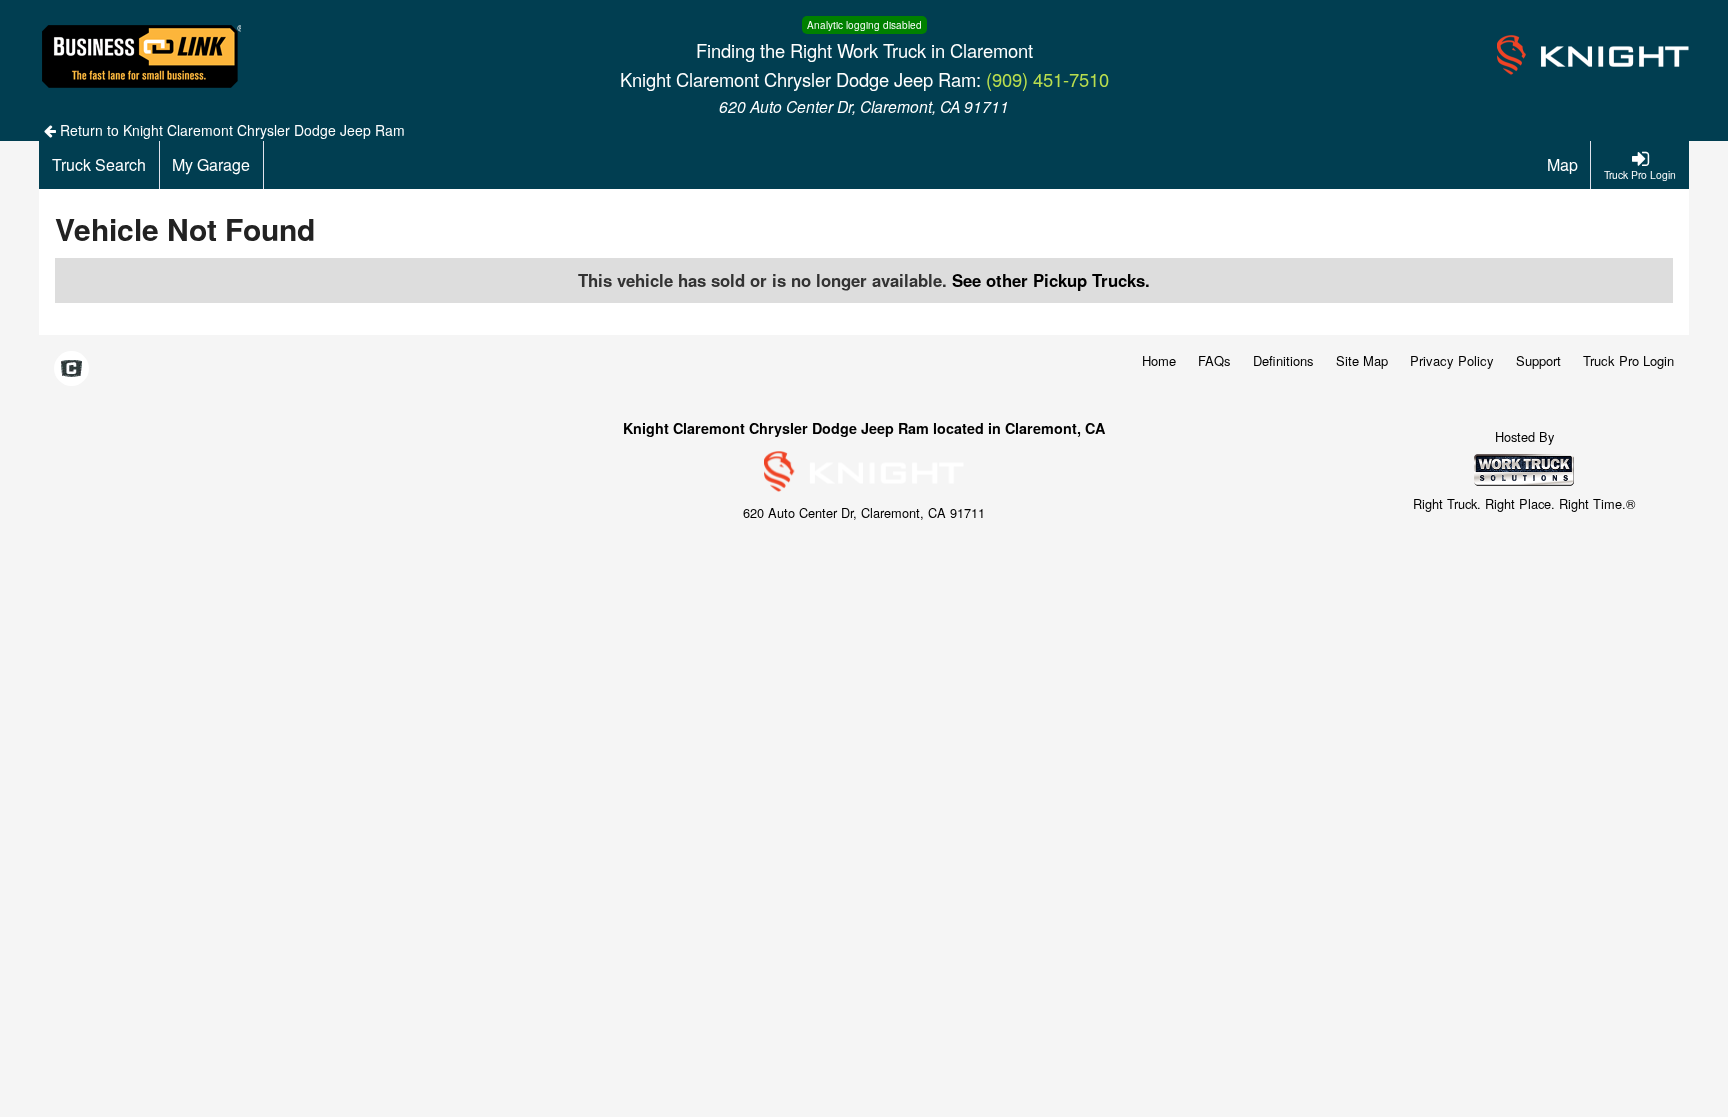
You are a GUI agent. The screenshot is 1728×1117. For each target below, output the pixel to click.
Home (1159, 360)
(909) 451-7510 (1047, 79)
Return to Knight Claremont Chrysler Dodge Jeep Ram (230, 130)
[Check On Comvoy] (71, 369)
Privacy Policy (1452, 360)
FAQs (1214, 360)
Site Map (1362, 360)
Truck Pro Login (1628, 360)
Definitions (1283, 360)
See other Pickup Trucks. (1051, 280)
